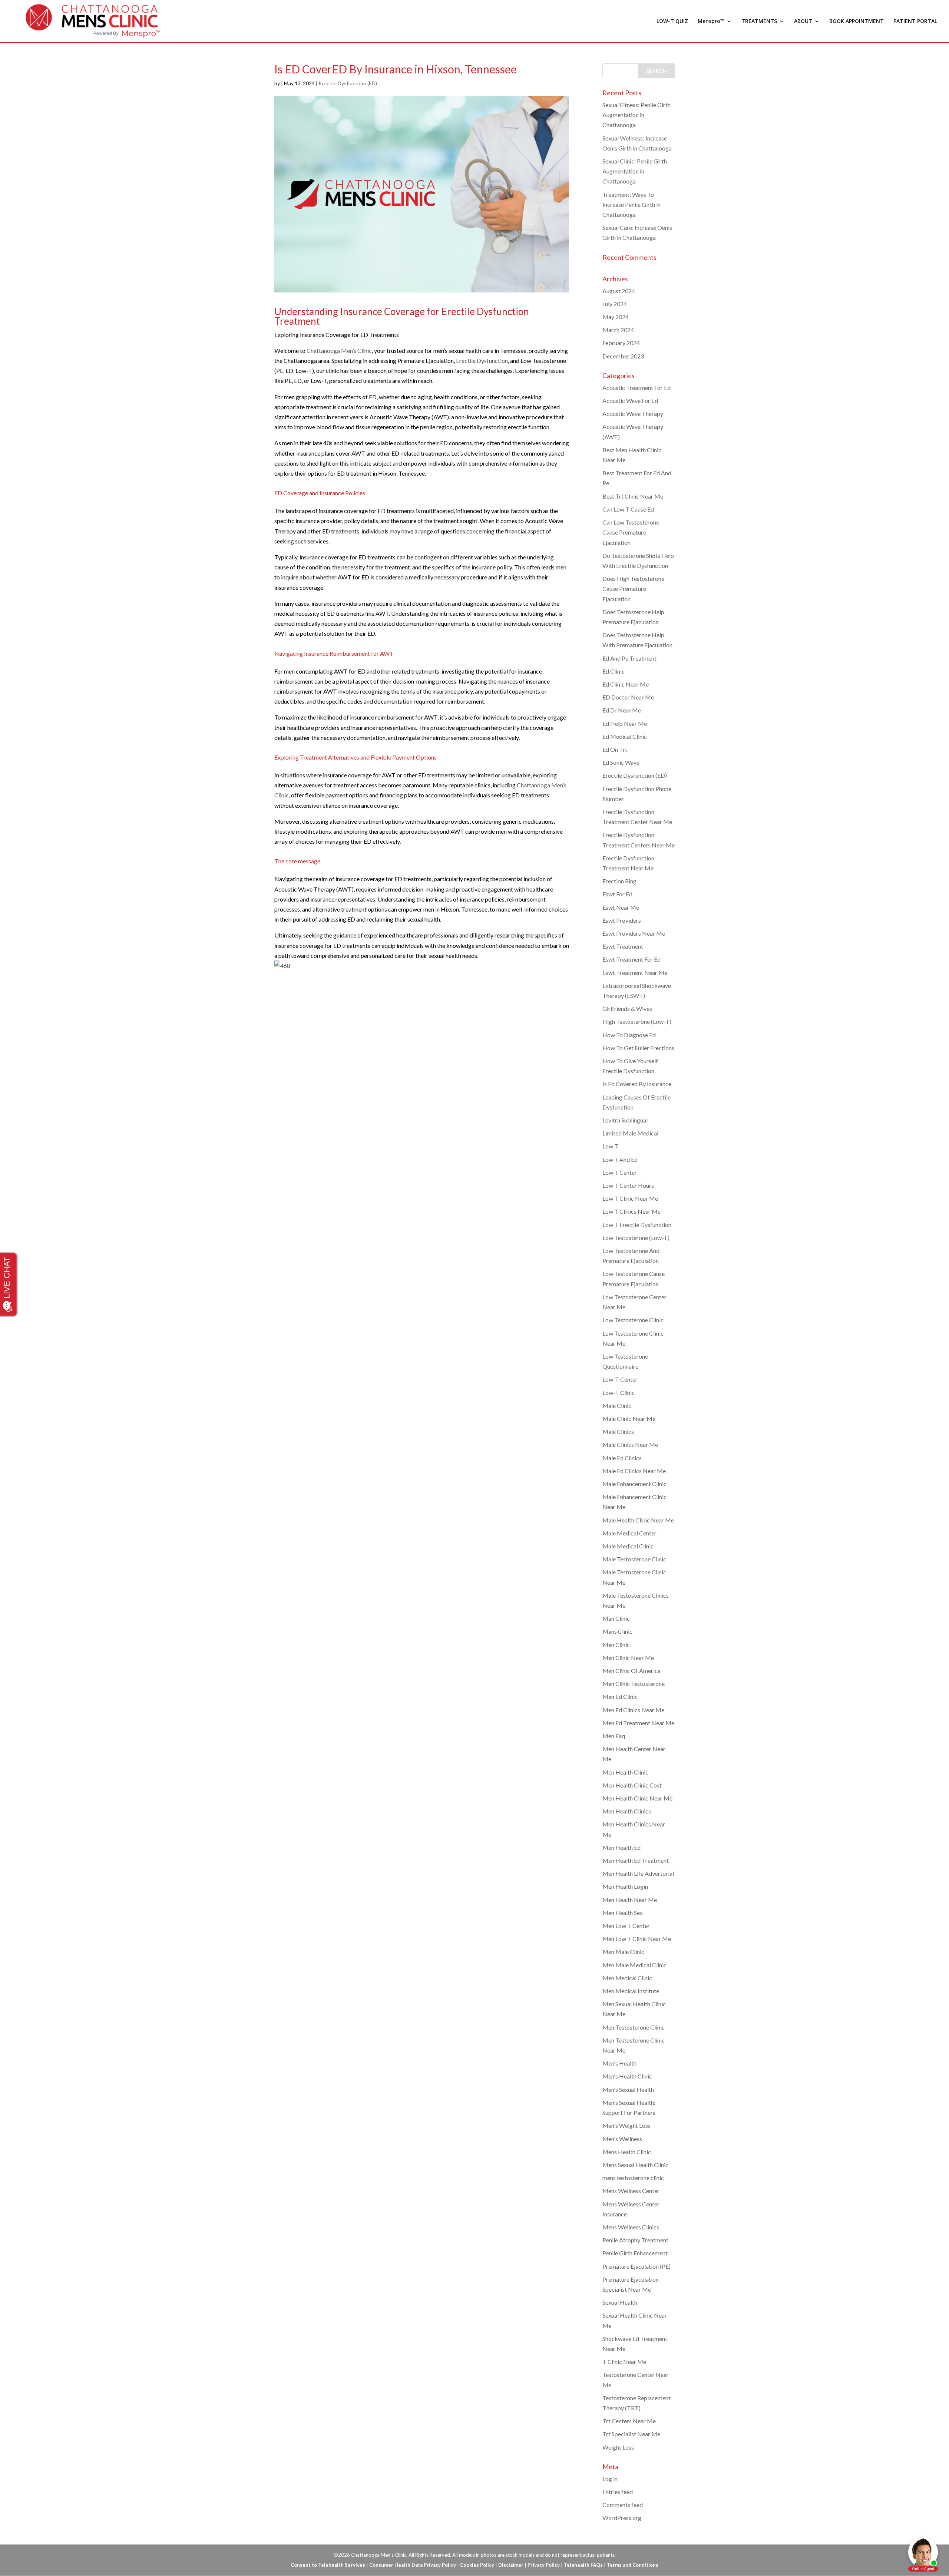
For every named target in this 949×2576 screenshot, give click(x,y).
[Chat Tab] (474, 1288)
